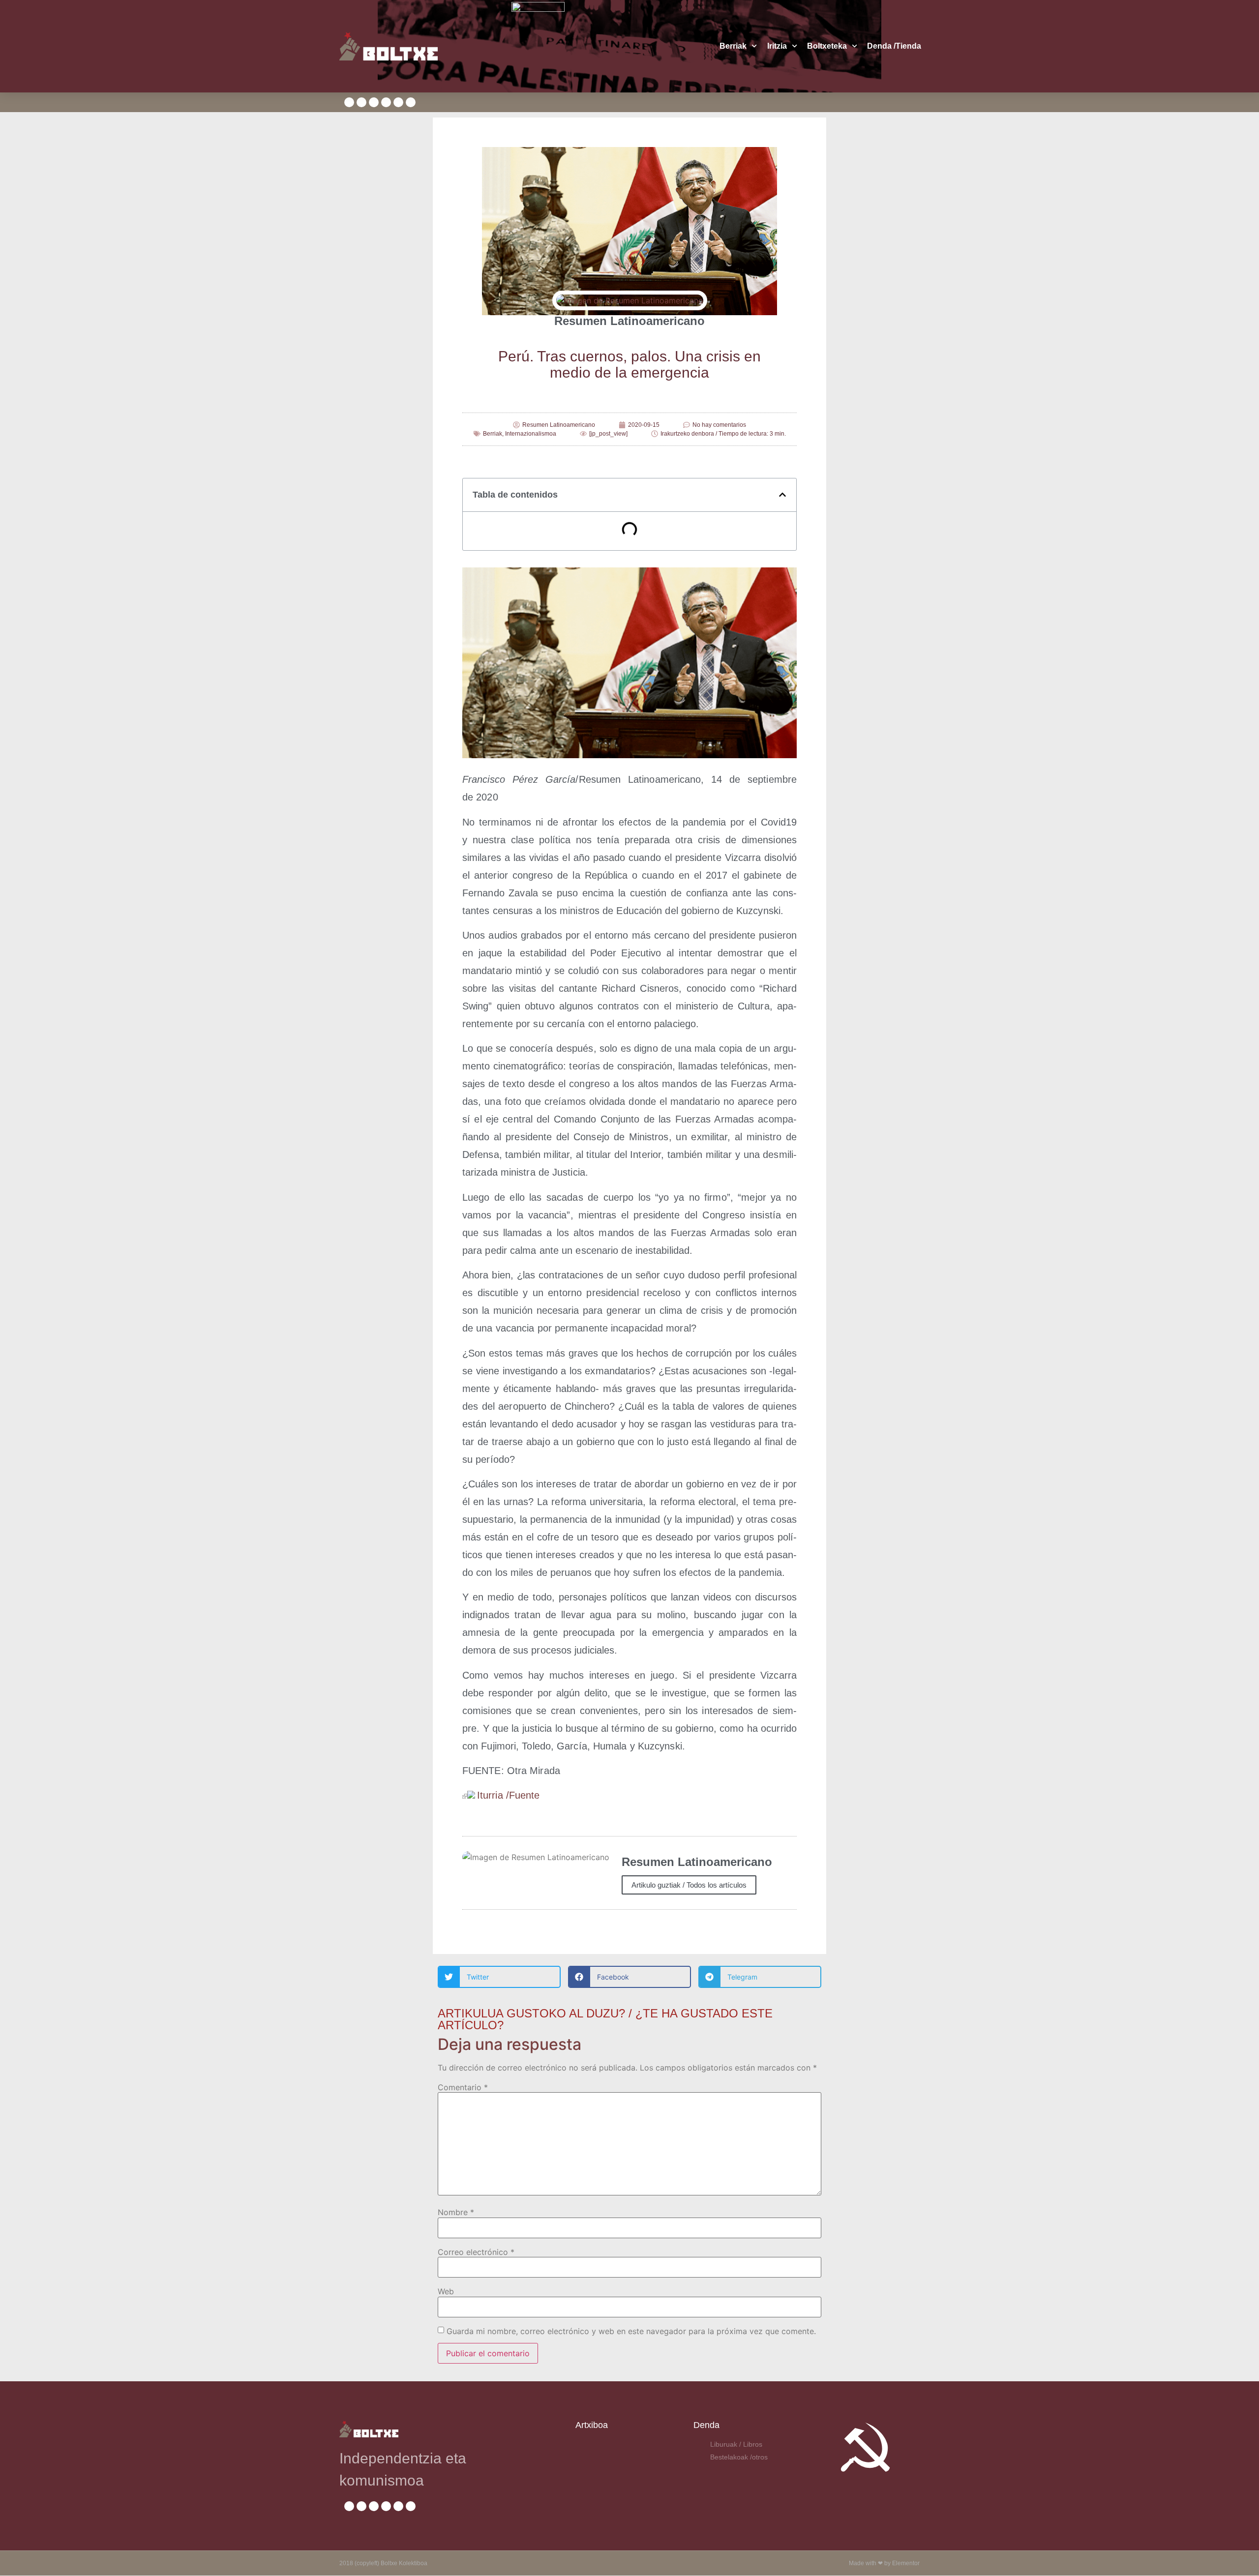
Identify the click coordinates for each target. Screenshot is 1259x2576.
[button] (782, 495)
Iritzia (777, 46)
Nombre (456, 2212)
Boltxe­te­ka (827, 46)
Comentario (463, 2087)
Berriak (733, 46)
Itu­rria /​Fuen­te (509, 1795)
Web (446, 2291)
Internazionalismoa (531, 434)
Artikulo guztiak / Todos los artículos (689, 1885)
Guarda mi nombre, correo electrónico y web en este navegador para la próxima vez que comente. (631, 2331)
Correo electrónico (476, 2252)
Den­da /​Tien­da (894, 46)
